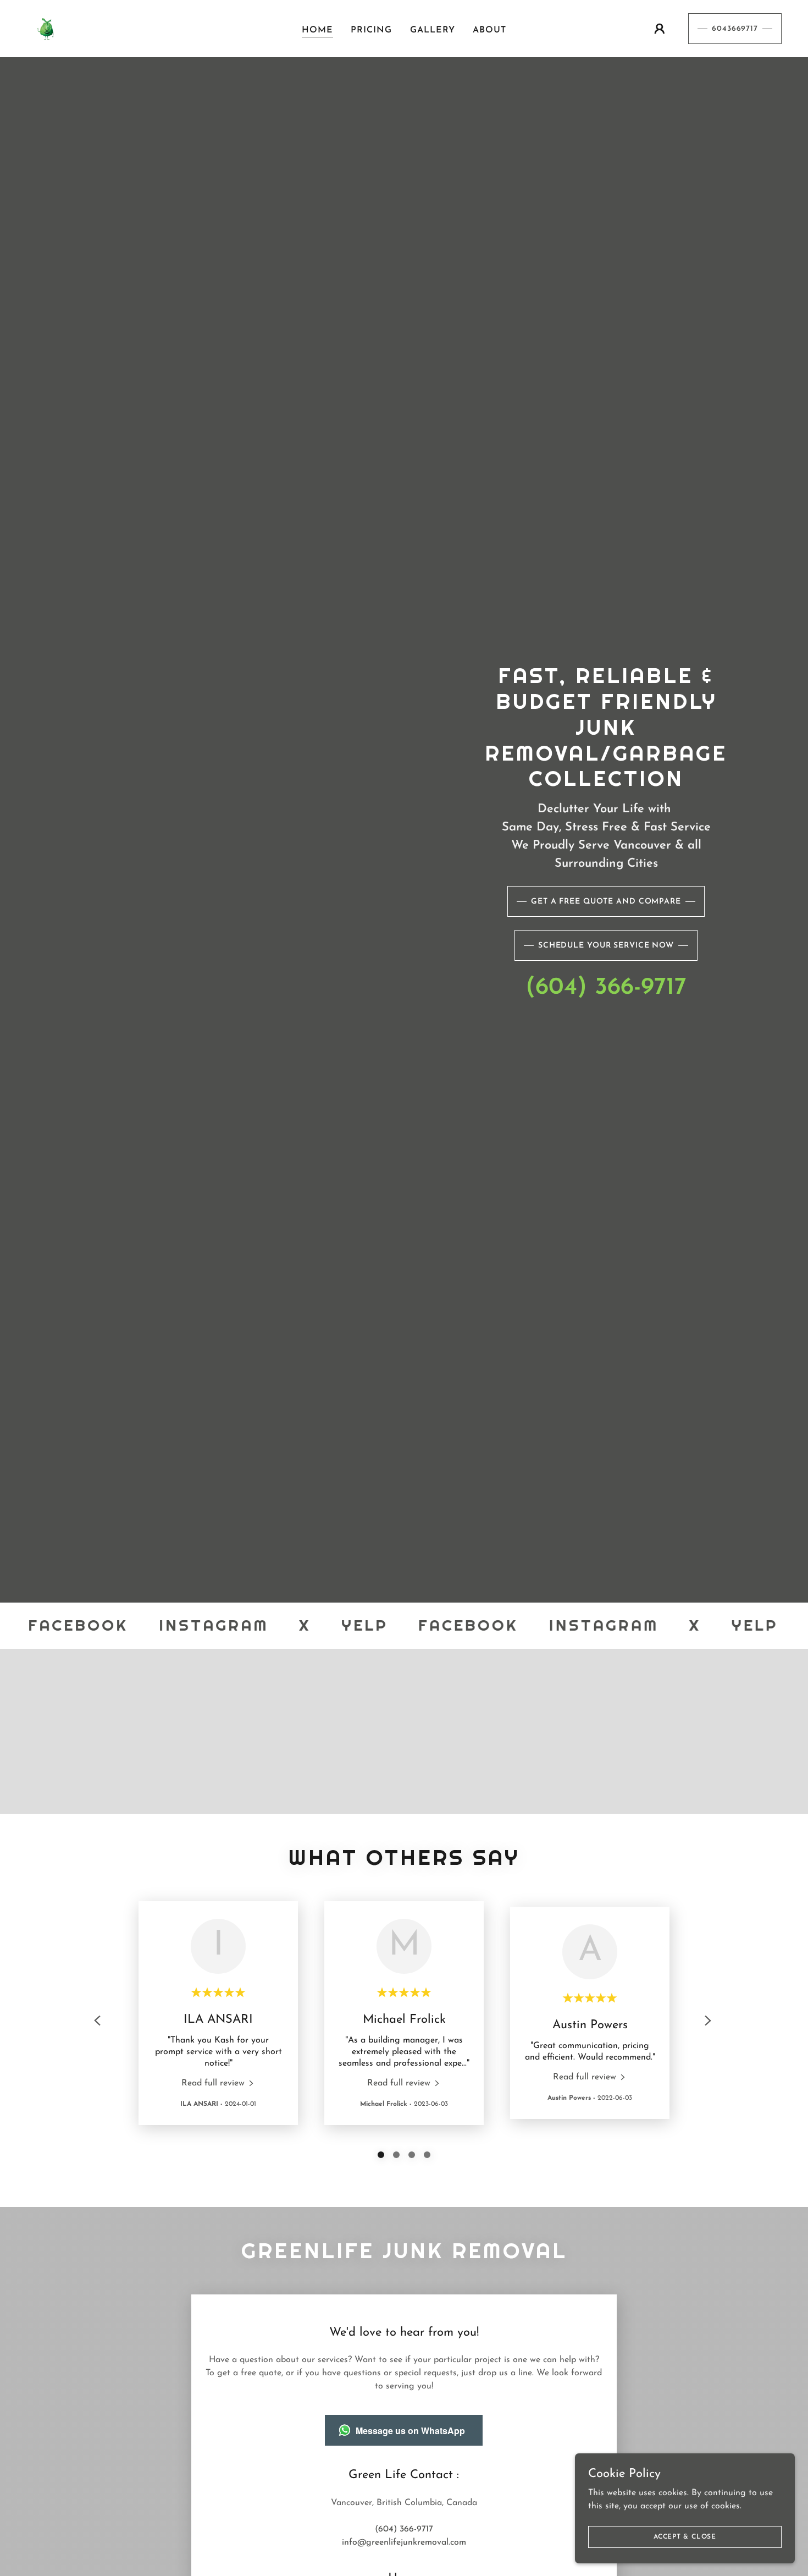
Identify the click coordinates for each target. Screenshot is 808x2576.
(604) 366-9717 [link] (606, 988)
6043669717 (735, 29)
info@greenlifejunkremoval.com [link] (404, 2542)
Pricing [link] (371, 30)
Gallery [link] (433, 30)
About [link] (489, 30)
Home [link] (317, 30)
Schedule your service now (606, 946)
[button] (660, 29)
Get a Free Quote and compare (606, 902)
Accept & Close (685, 2536)
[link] (46, 28)
